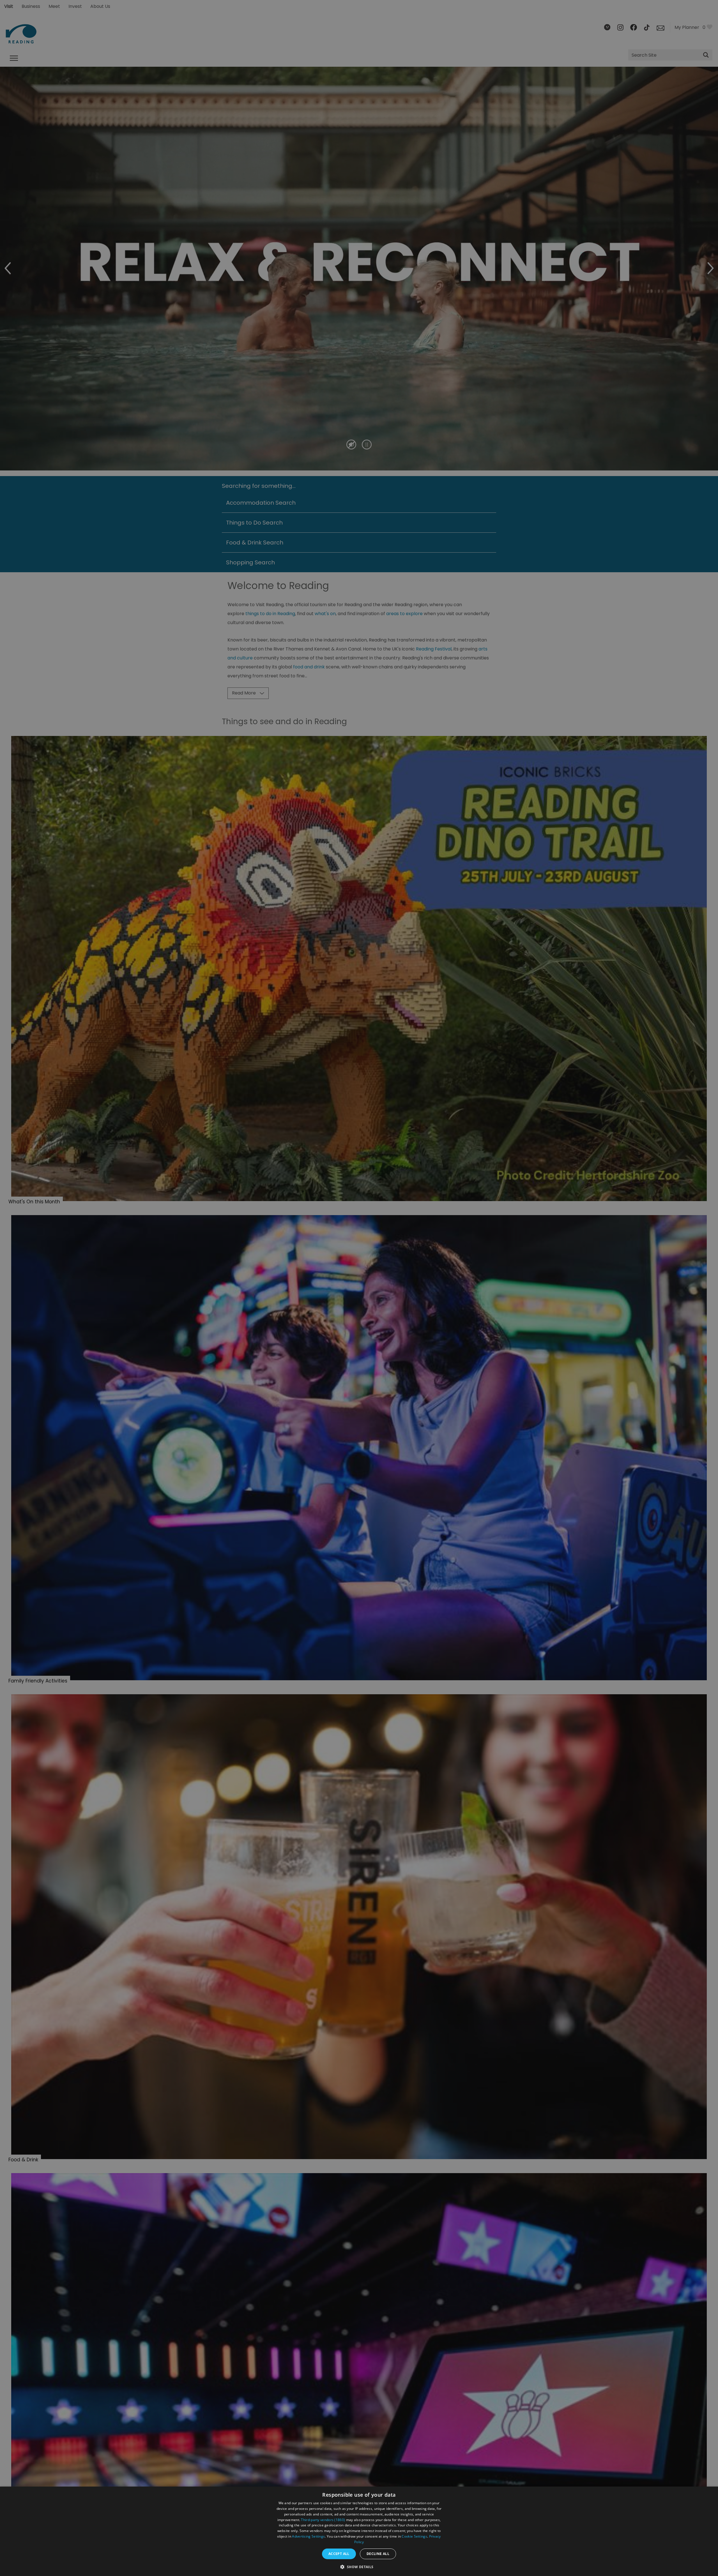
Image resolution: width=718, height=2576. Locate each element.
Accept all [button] (339, 2554)
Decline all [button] (378, 2554)
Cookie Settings (414, 2536)
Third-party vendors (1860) (323, 2520)
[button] (359, 2566)
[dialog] (359, 2531)
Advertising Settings (308, 2536)
